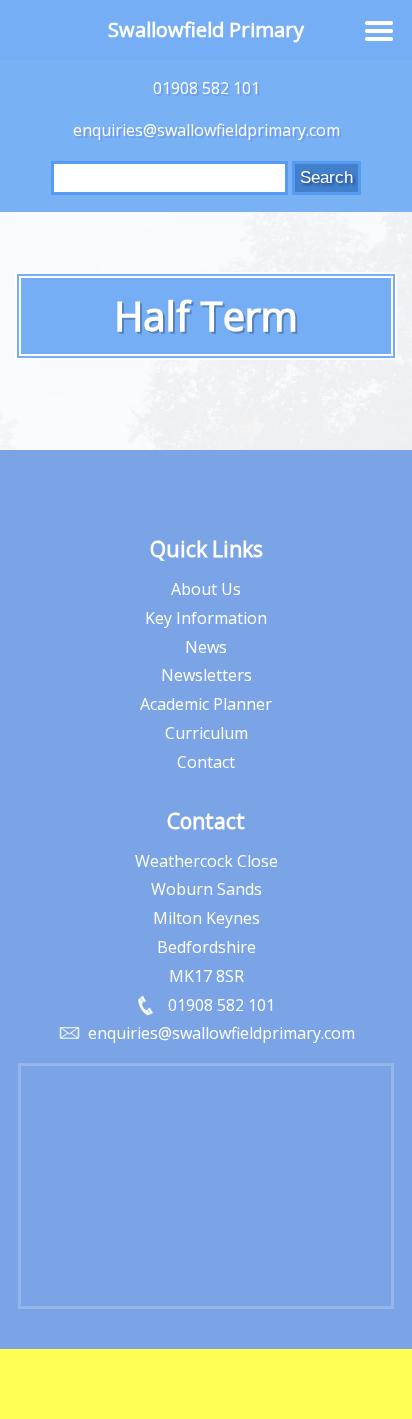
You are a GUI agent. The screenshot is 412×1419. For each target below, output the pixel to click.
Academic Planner (206, 704)
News (206, 647)
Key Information (206, 618)
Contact (206, 762)
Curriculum (206, 733)
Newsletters (206, 675)
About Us (206, 589)
